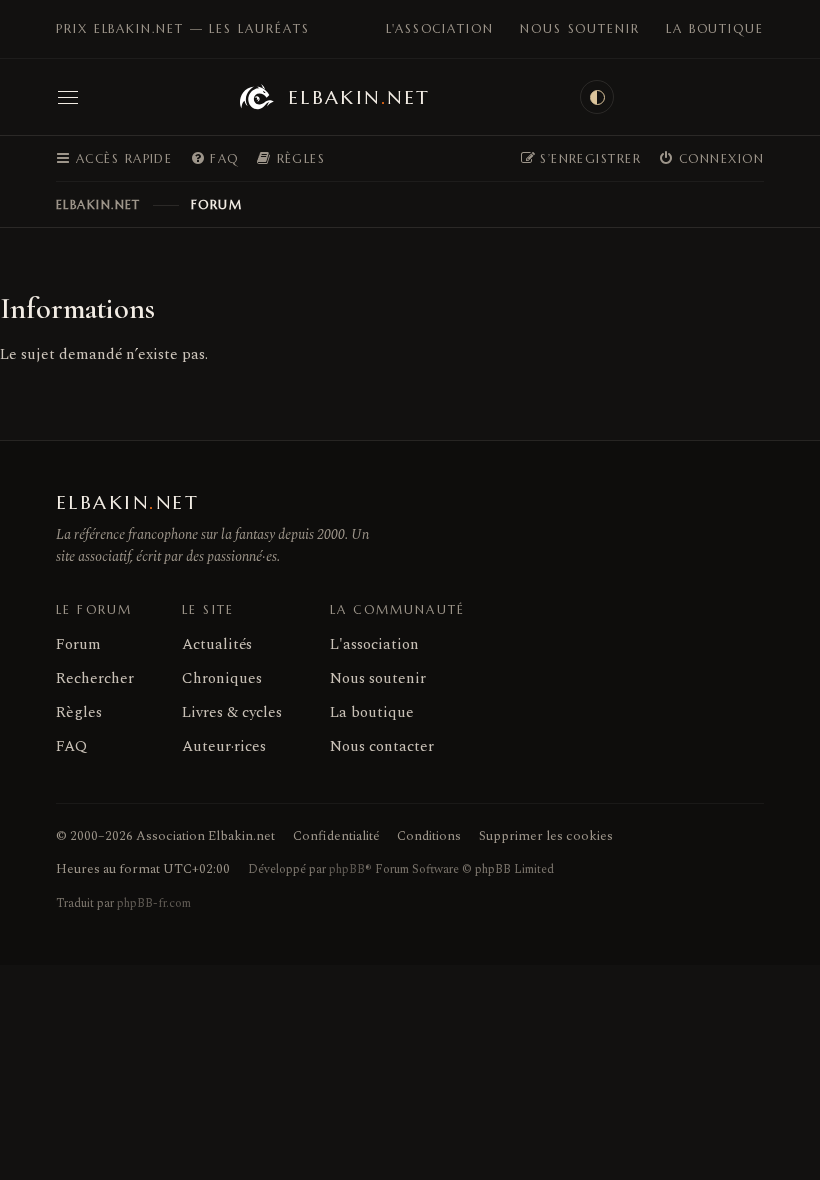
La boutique (715, 28)
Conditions (429, 836)
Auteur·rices (224, 746)
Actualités (217, 644)
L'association (440, 28)
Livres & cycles (232, 712)
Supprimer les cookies (546, 836)
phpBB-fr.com (154, 903)
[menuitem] (214, 159)
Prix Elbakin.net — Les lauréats (183, 28)
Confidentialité (336, 836)
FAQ (71, 746)
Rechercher (95, 678)
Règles (79, 712)
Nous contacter (382, 746)
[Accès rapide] (68, 97)
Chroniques (222, 678)
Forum (78, 644)
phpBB (347, 869)
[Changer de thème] (597, 97)
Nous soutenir (580, 28)
